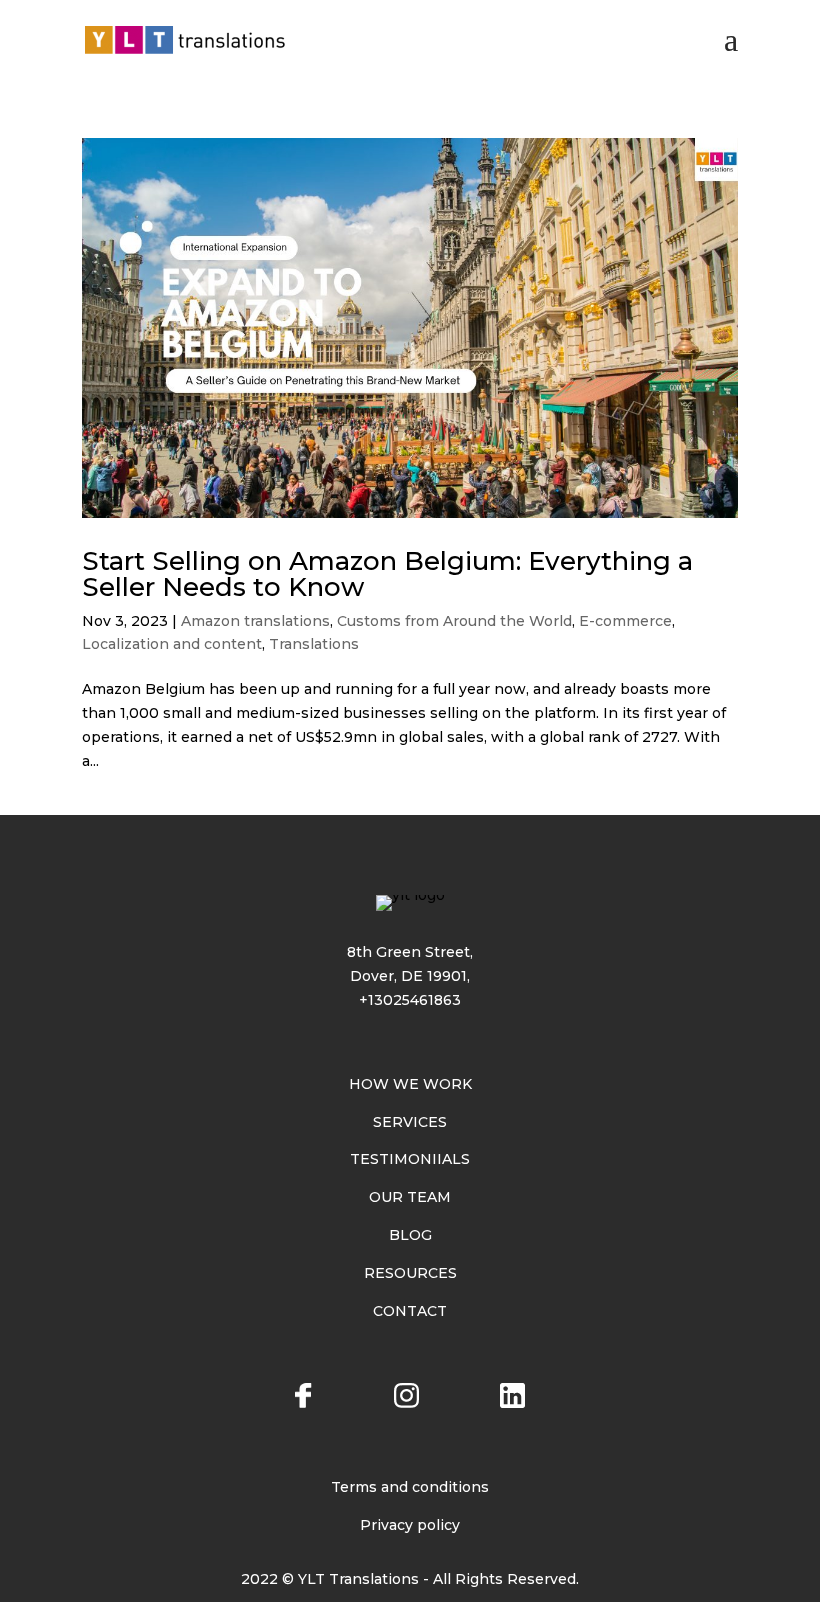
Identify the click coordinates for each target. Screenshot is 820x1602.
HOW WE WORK (410, 1084)
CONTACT (410, 1311)
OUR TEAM (410, 1197)
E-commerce (625, 621)
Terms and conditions (410, 1487)
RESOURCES (410, 1273)
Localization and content (172, 644)
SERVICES (410, 1122)
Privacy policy (410, 1525)
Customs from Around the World (454, 621)
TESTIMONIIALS (410, 1159)
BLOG (410, 1235)
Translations (314, 644)
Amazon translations (255, 621)
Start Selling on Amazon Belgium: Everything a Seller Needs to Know (387, 574)
